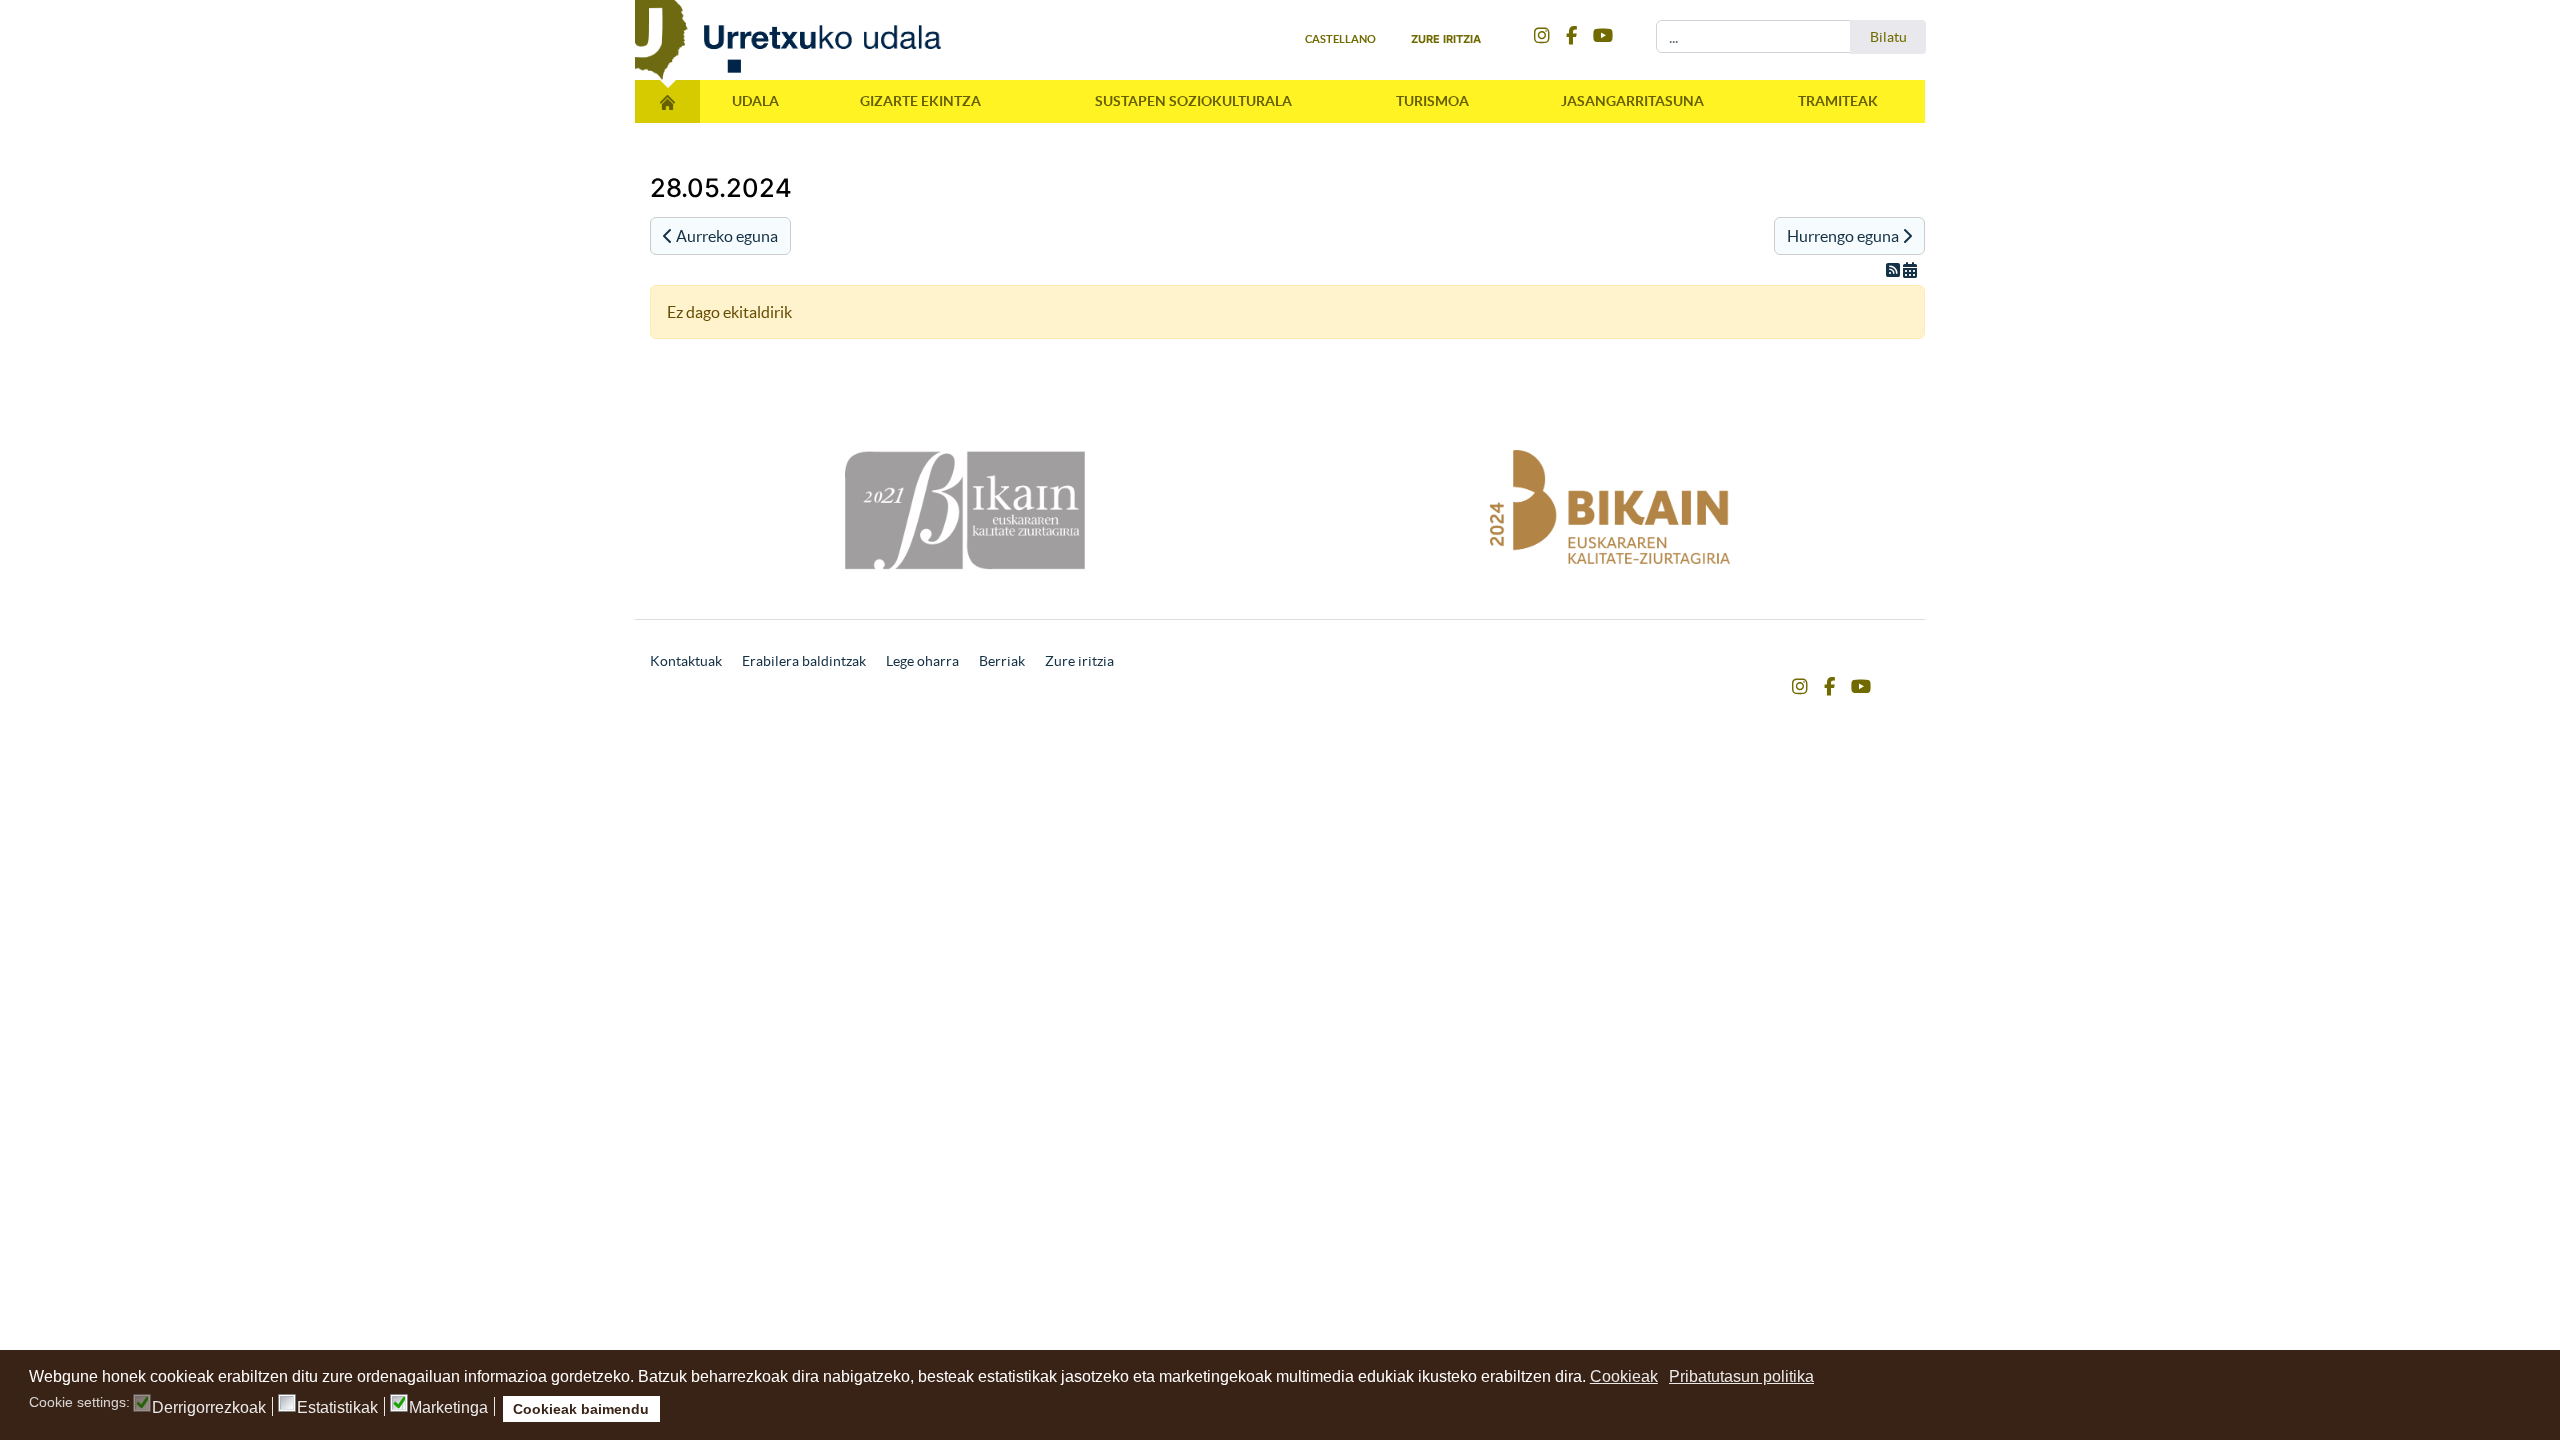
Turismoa (1432, 101)
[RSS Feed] (1894, 270)
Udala (755, 101)
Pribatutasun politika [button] (1741, 1376)
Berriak (1002, 661)
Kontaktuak (686, 661)
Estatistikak (337, 1408)
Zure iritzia (1446, 39)
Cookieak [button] (1624, 1376)
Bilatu (1888, 37)
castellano (1340, 39)
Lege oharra (922, 661)
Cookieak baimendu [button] (581, 1409)
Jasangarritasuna (1632, 101)
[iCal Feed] (1910, 270)
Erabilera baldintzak (804, 661)
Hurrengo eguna (1844, 236)
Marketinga (448, 1408)
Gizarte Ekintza (920, 101)
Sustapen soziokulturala (1193, 101)
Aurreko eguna (725, 236)
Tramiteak (1838, 101)
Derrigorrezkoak (209, 1408)
